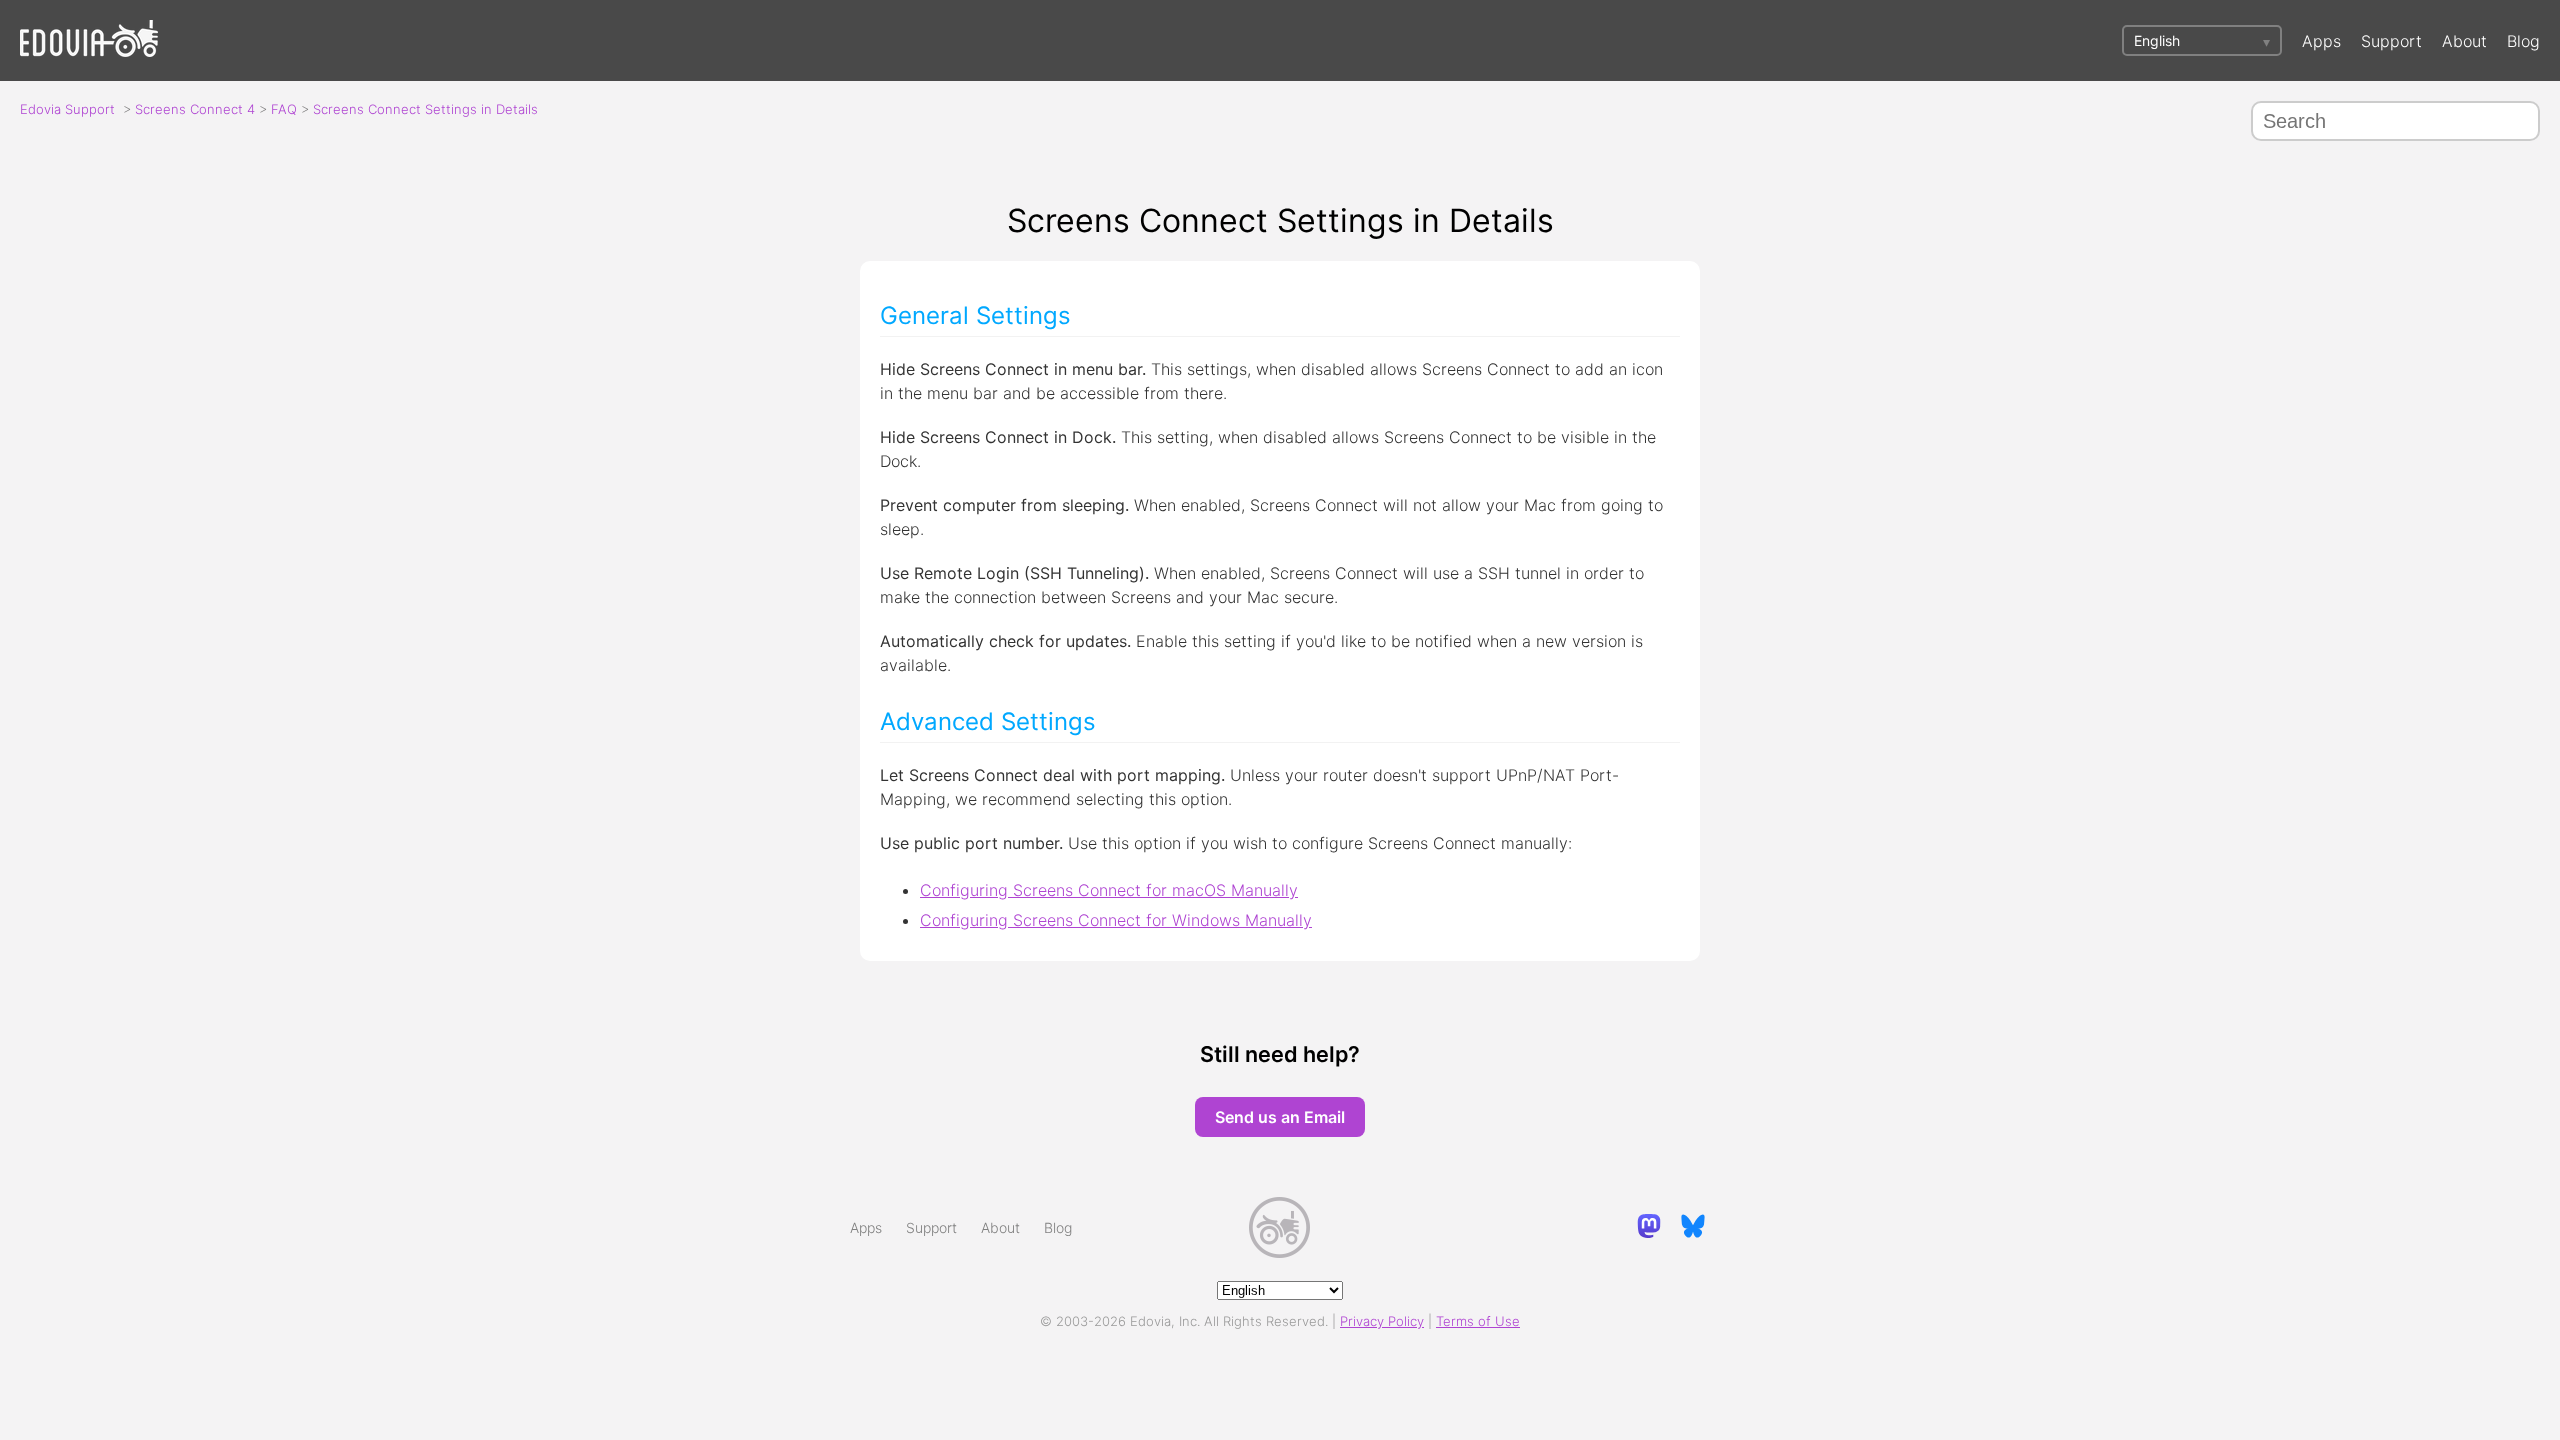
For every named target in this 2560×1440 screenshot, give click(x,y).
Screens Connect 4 (195, 109)
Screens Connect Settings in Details (425, 109)
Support (2391, 41)
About (2464, 41)
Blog (2523, 41)
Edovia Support (67, 109)
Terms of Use (1478, 1321)
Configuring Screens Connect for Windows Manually (1116, 920)
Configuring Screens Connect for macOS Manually (1109, 890)
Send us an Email (1280, 1117)
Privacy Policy (1382, 1321)
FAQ (284, 109)
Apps (2321, 41)
